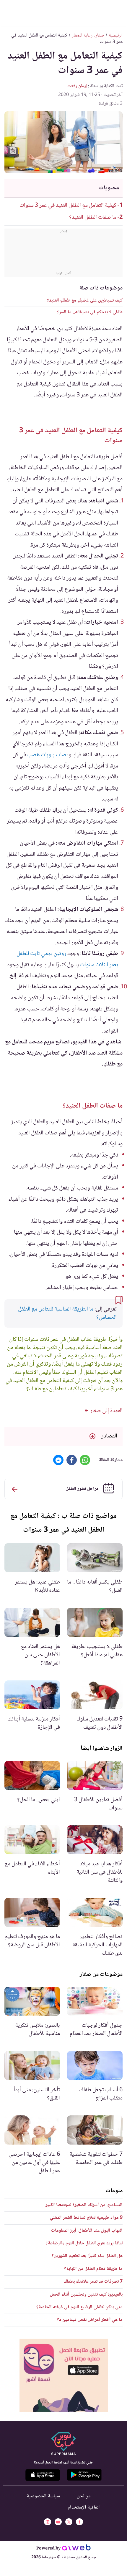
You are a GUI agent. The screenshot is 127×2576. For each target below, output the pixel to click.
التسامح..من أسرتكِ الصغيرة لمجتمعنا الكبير (84, 2205)
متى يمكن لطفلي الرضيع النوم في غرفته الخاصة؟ (79, 2307)
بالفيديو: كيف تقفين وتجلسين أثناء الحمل (86, 2295)
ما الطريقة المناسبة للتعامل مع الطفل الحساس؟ (67, 1313)
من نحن (84, 2496)
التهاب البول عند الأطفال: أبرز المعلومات (87, 2231)
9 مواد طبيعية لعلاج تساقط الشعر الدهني (86, 2218)
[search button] (10, 12)
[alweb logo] (76, 2549)
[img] (64, 2375)
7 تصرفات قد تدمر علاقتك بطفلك (93, 2282)
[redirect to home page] (63, 12)
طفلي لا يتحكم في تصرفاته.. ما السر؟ (90, 312)
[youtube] (58, 2522)
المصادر (109, 1436)
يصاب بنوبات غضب (48, 755)
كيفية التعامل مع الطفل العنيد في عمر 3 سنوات (68, 206)
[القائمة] (117, 12)
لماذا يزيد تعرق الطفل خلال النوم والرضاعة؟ (84, 2243)
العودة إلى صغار (106, 1411)
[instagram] (48, 2522)
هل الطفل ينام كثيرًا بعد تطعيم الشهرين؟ (87, 2256)
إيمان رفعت (77, 86)
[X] (69, 2522)
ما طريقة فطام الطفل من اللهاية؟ (93, 2269)
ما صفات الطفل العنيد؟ (93, 218)
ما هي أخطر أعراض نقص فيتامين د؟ (90, 2320)
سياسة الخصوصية (43, 2496)
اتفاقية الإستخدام (84, 2508)
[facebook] (79, 2522)
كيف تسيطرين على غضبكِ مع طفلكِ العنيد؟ (85, 301)
